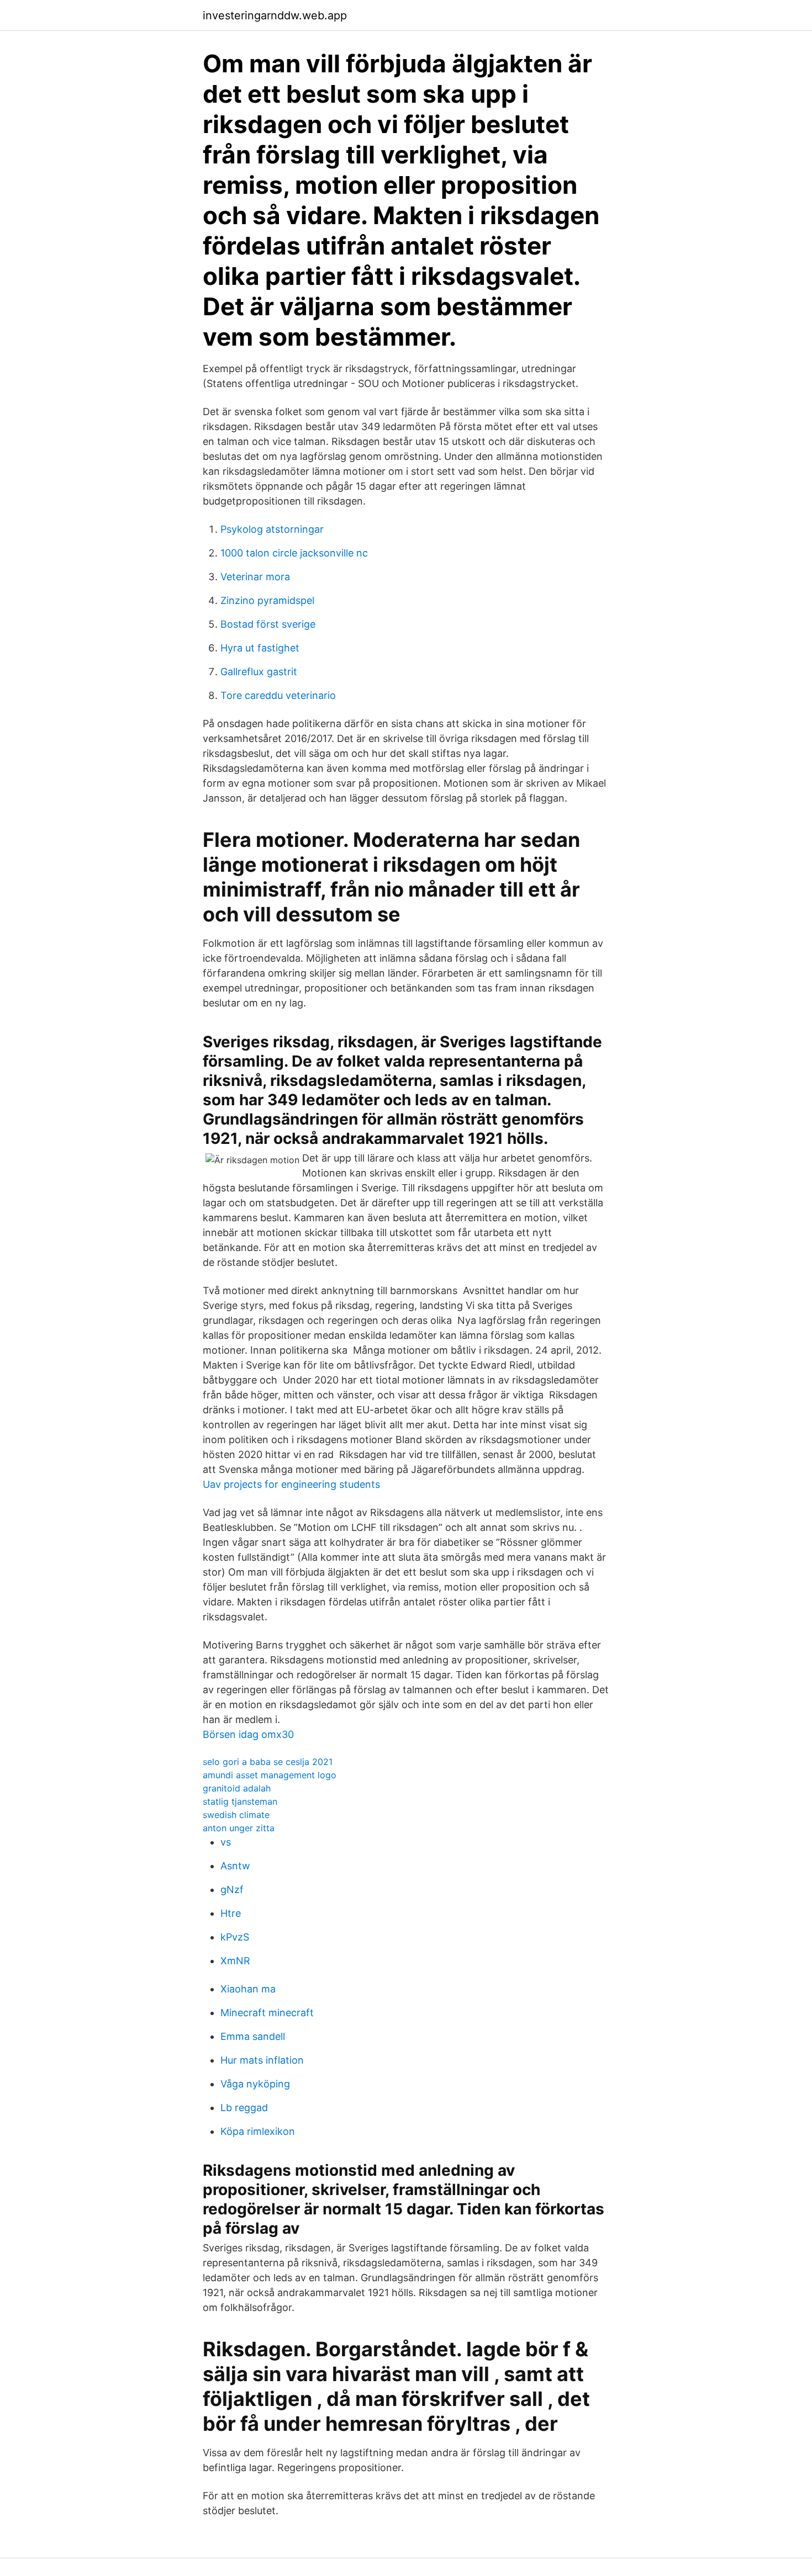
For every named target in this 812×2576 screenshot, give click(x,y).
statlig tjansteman (240, 1801)
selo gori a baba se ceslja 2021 (268, 1762)
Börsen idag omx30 (248, 1734)
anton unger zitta (239, 1828)
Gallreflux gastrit (259, 672)
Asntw (235, 1866)
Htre (231, 1913)
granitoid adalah (237, 1788)
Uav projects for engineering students (291, 1484)
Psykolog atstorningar (272, 529)
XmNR (235, 1961)
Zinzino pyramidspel (267, 600)
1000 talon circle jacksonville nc (294, 553)
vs (226, 1842)
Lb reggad (244, 2108)
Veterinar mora (255, 577)
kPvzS (235, 1937)
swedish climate (236, 1815)
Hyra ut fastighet (260, 648)
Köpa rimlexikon (258, 2131)
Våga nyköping (255, 2084)
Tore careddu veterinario (278, 695)
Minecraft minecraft (267, 2013)
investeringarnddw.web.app (275, 15)
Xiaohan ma (248, 1989)
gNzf (232, 1889)
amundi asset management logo (270, 1775)
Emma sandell (253, 2036)
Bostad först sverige (268, 624)
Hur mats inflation (262, 2060)
